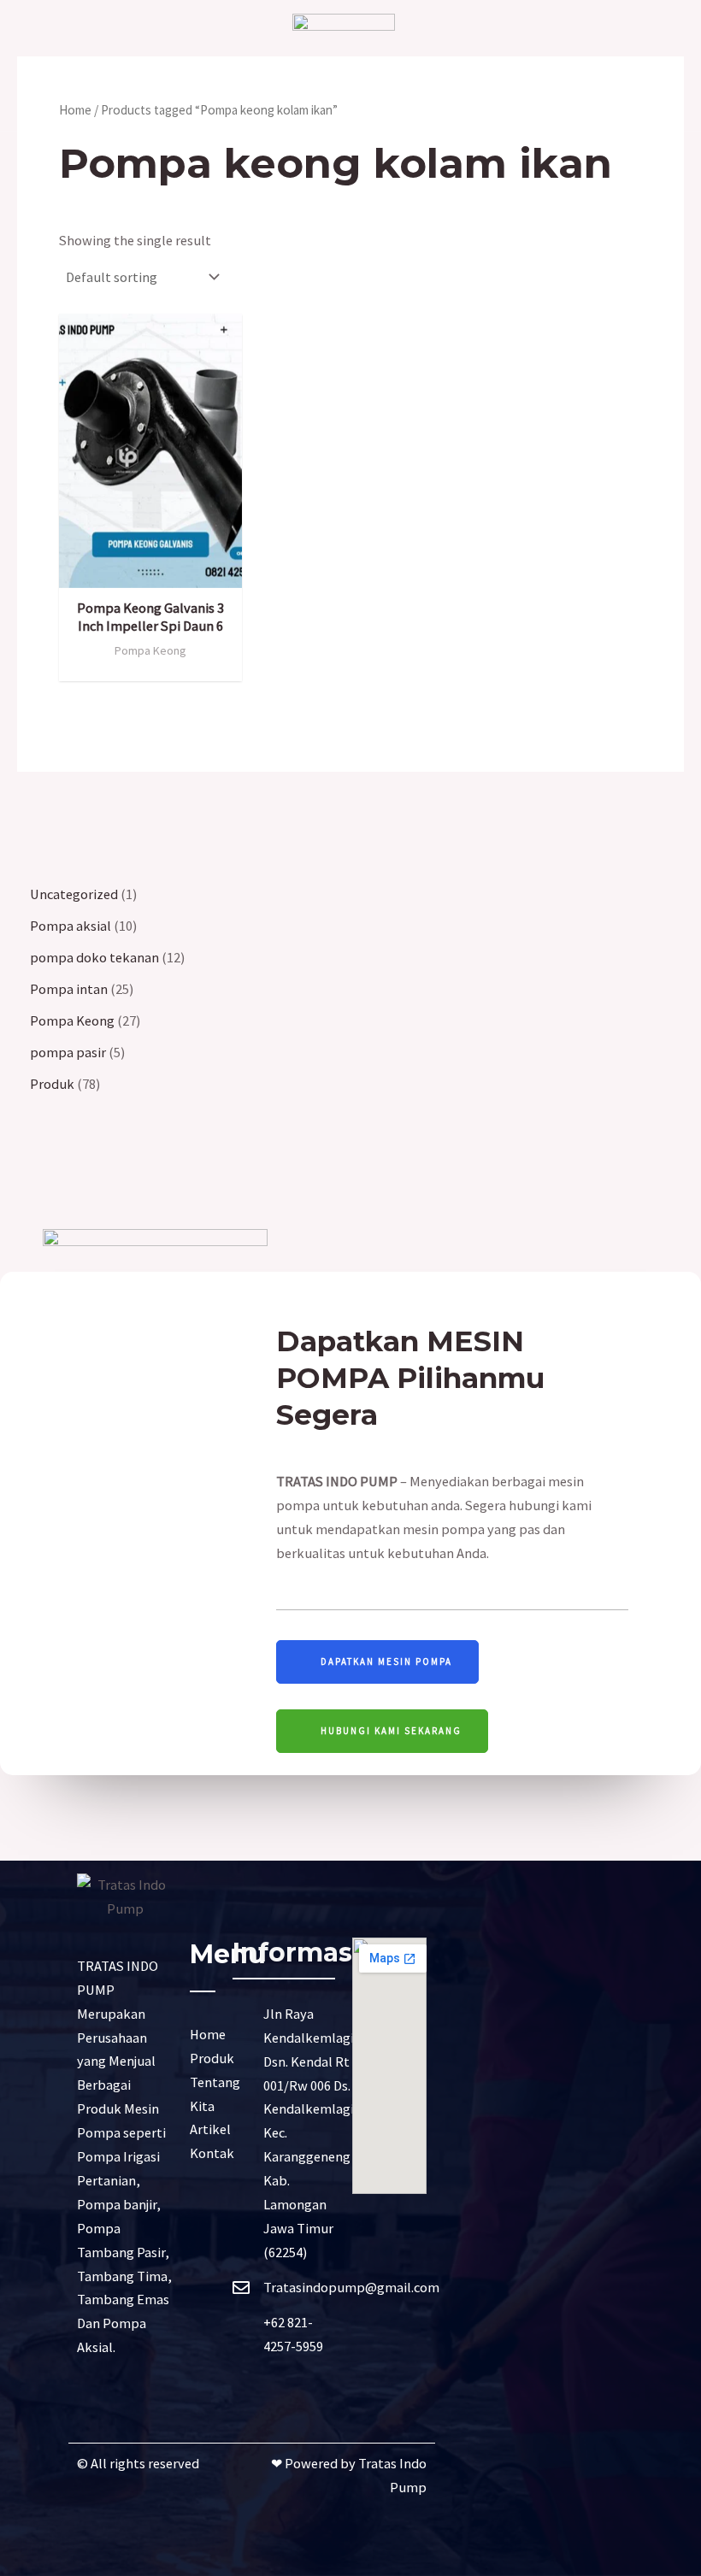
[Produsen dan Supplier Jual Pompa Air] (344, 65)
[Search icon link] (652, 66)
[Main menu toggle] (46, 65)
